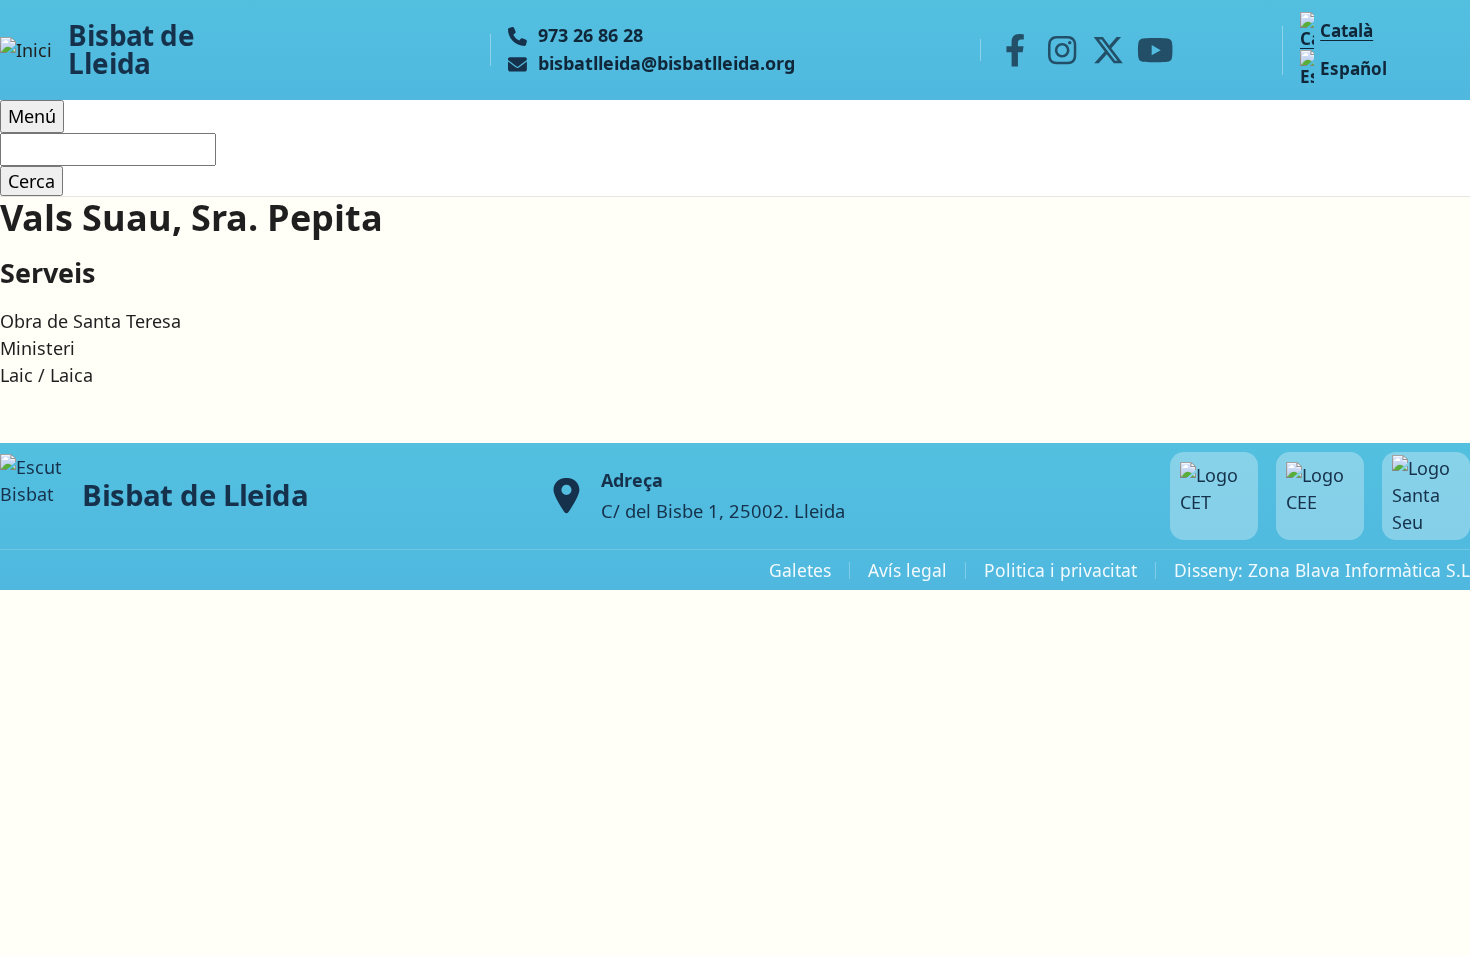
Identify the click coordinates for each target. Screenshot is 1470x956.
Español (1353, 68)
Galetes (800, 570)
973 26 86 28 (590, 36)
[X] (1109, 50)
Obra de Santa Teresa (90, 321)
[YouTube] (1155, 50)
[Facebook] (1015, 50)
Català (1346, 30)
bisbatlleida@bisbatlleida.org (666, 64)
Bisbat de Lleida (131, 50)
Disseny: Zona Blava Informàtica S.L (1322, 570)
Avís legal (907, 570)
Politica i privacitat (1060, 570)
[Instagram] (1062, 50)
